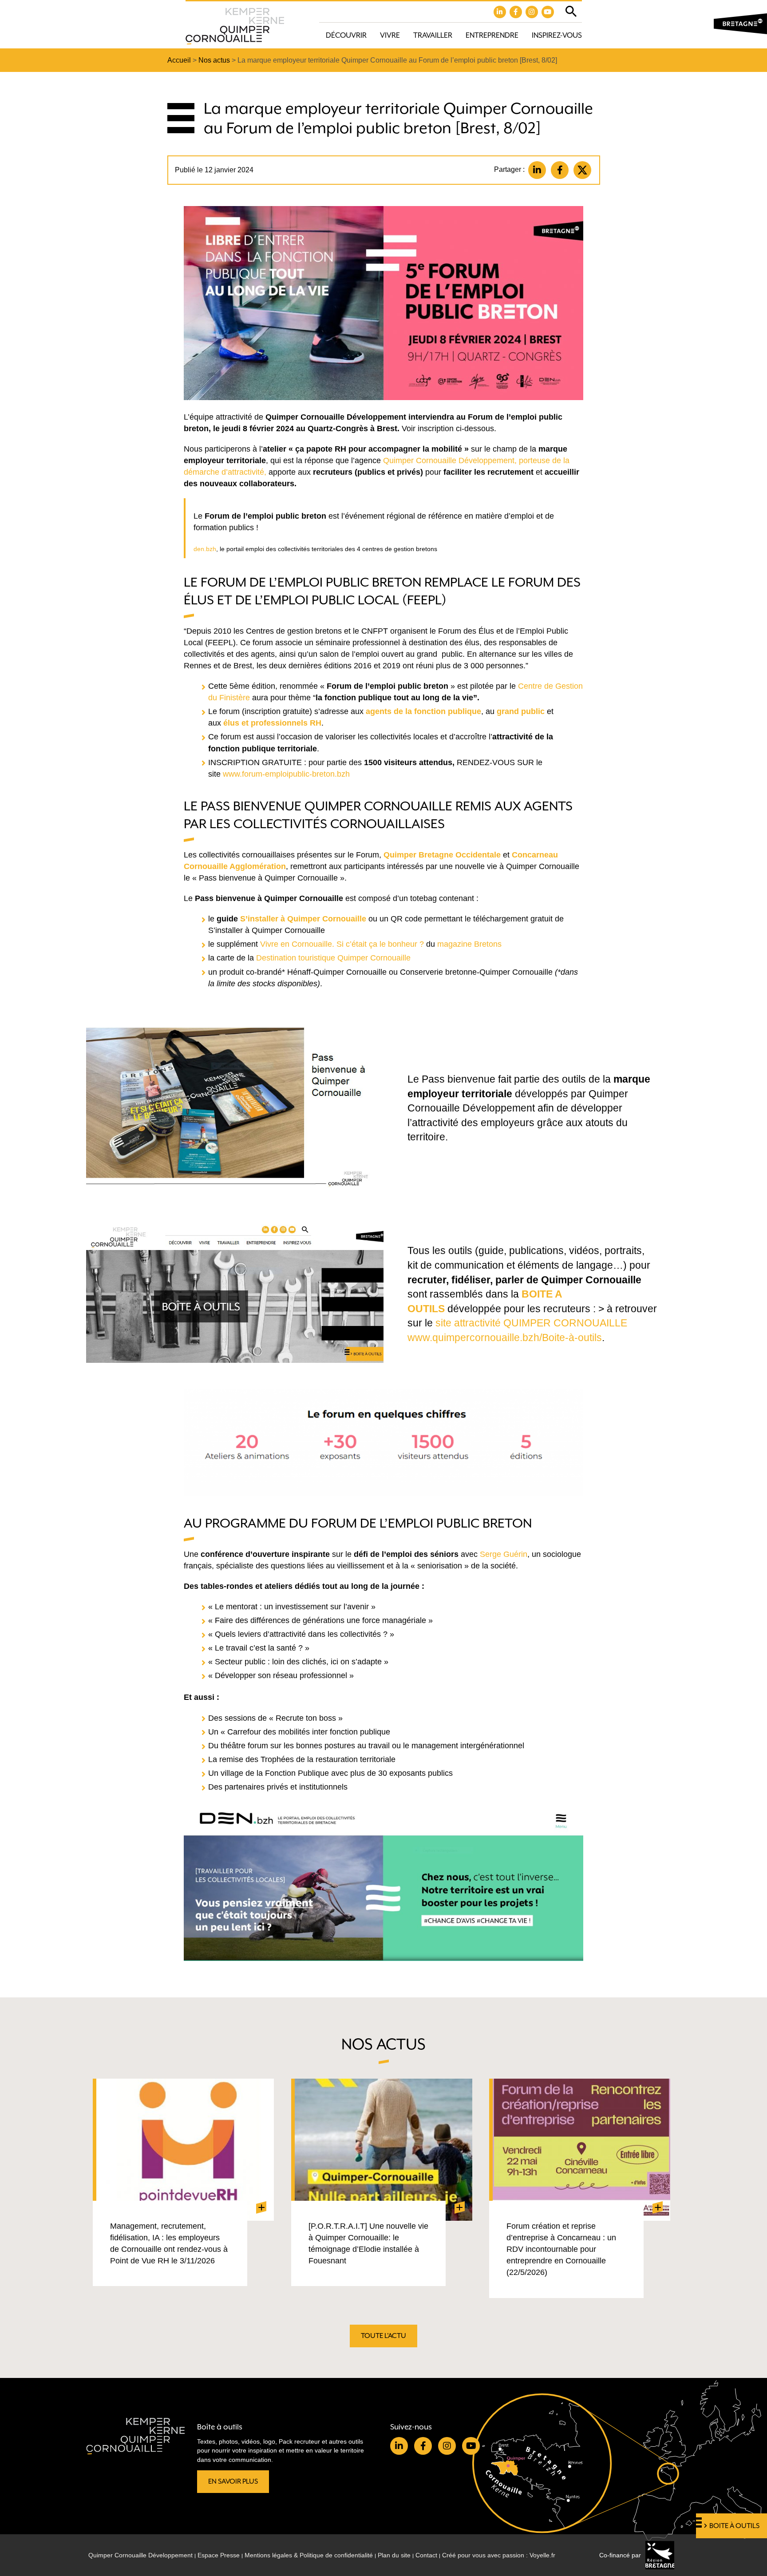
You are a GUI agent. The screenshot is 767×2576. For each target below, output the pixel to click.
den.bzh (205, 549)
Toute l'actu (383, 2336)
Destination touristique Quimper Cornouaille (333, 958)
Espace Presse (219, 2555)
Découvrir (346, 35)
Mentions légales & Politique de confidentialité (309, 2555)
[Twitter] (582, 170)
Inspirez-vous (557, 35)
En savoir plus (233, 2481)
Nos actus (214, 60)
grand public (521, 711)
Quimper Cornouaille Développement (140, 2555)
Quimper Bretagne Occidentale (442, 855)
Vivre (390, 35)
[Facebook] (560, 170)
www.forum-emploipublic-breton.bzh (285, 774)
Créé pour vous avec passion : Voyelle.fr (499, 2555)
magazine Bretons (469, 944)
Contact (426, 2555)
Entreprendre (492, 35)
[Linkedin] (537, 170)
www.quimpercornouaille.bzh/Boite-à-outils (505, 1338)
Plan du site (394, 2555)
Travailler (433, 35)
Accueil (179, 60)
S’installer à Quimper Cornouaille (303, 919)
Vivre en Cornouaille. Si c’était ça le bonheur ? (342, 944)
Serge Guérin (504, 1554)
